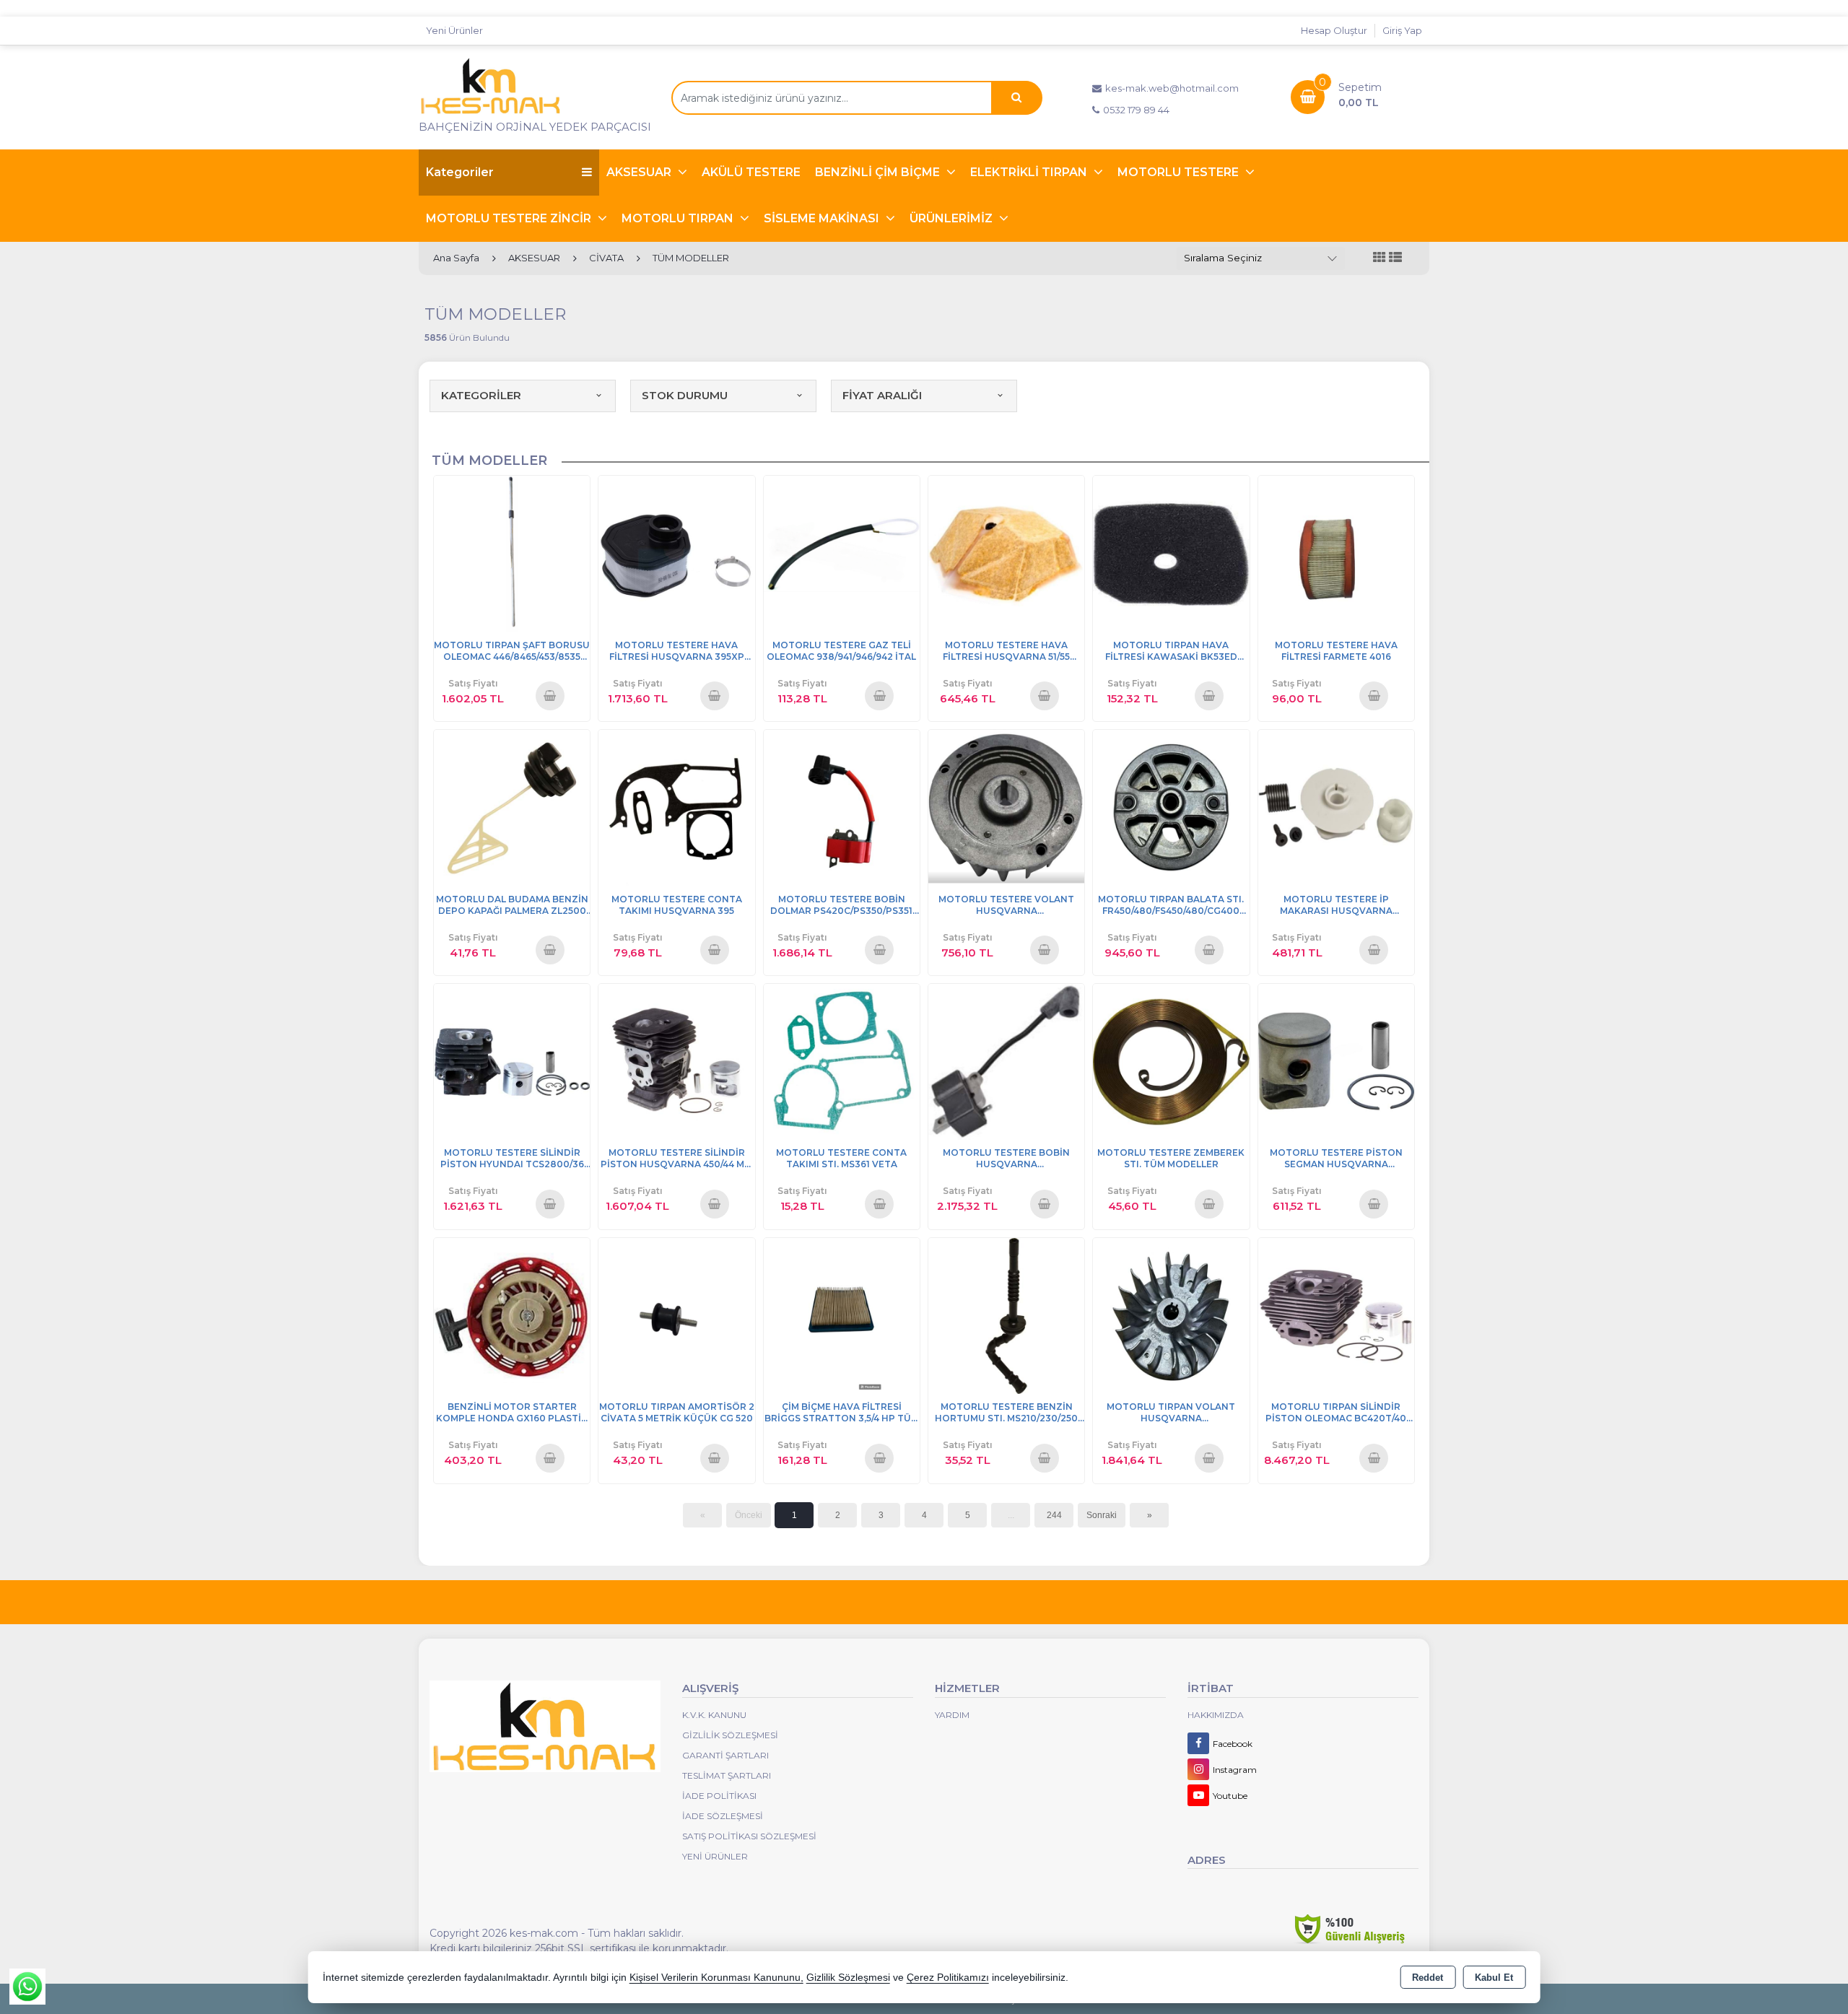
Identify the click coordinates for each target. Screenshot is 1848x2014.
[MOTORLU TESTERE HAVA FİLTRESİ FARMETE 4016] (1336, 553)
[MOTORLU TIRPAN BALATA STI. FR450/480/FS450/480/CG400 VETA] (1171, 807)
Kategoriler (460, 172)
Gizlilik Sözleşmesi (730, 1735)
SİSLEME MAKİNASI (823, 218)
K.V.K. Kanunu (714, 1715)
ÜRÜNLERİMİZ (953, 218)
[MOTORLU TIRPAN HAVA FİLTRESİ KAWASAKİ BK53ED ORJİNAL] (1171, 553)
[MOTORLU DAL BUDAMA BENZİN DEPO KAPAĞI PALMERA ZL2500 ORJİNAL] (512, 807)
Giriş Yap (1402, 30)
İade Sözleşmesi (723, 1816)
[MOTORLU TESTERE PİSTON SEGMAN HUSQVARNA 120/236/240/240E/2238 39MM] (1336, 1061)
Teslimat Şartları (727, 1775)
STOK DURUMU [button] (685, 395)
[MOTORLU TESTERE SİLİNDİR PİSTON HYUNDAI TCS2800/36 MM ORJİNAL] (512, 1061)
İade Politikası (719, 1796)
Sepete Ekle (550, 695)
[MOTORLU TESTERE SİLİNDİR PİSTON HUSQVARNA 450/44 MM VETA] (676, 1061)
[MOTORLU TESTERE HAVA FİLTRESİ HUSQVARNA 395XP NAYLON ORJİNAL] (676, 553)
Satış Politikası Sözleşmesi (749, 1836)
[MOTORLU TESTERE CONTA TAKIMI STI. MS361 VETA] (842, 1061)
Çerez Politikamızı (948, 1978)
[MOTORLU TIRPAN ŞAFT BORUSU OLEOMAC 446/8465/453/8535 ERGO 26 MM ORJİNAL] (512, 553)
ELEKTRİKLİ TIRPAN (1030, 172)
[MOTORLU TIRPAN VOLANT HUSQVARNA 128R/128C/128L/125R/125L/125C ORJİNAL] (1171, 1315)
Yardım (952, 1715)
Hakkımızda (1216, 1715)
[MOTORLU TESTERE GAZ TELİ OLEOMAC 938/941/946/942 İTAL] (842, 553)
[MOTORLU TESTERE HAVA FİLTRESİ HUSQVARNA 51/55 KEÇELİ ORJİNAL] (1006, 553)
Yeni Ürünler (715, 1856)
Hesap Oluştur (1334, 30)
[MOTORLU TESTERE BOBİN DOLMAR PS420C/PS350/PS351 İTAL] (842, 807)
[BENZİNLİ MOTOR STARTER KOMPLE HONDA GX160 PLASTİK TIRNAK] (512, 1315)
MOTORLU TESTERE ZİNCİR (510, 218)
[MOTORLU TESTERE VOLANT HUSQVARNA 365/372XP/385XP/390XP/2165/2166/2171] (1006, 807)
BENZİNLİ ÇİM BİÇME (879, 172)
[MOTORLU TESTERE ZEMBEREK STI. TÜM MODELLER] (1171, 1061)
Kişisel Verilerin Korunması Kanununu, (716, 1978)
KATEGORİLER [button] (481, 395)
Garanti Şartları (725, 1755)
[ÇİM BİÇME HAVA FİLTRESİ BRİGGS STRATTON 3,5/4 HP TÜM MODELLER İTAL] (842, 1315)
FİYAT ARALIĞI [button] (882, 395)
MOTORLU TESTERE (1180, 172)
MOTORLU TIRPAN (679, 218)
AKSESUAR (640, 172)
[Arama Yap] (1016, 98)
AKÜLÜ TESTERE (751, 172)
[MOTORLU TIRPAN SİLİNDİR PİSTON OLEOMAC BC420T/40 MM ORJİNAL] (1336, 1315)
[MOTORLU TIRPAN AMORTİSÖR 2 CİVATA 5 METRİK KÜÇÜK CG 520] (676, 1315)
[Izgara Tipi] (1380, 258)
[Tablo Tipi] (1395, 258)
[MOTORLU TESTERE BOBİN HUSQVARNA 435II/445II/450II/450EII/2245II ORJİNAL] (1006, 1061)
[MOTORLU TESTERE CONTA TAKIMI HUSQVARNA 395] (676, 807)
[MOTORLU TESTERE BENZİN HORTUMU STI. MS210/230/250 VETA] (1006, 1315)
